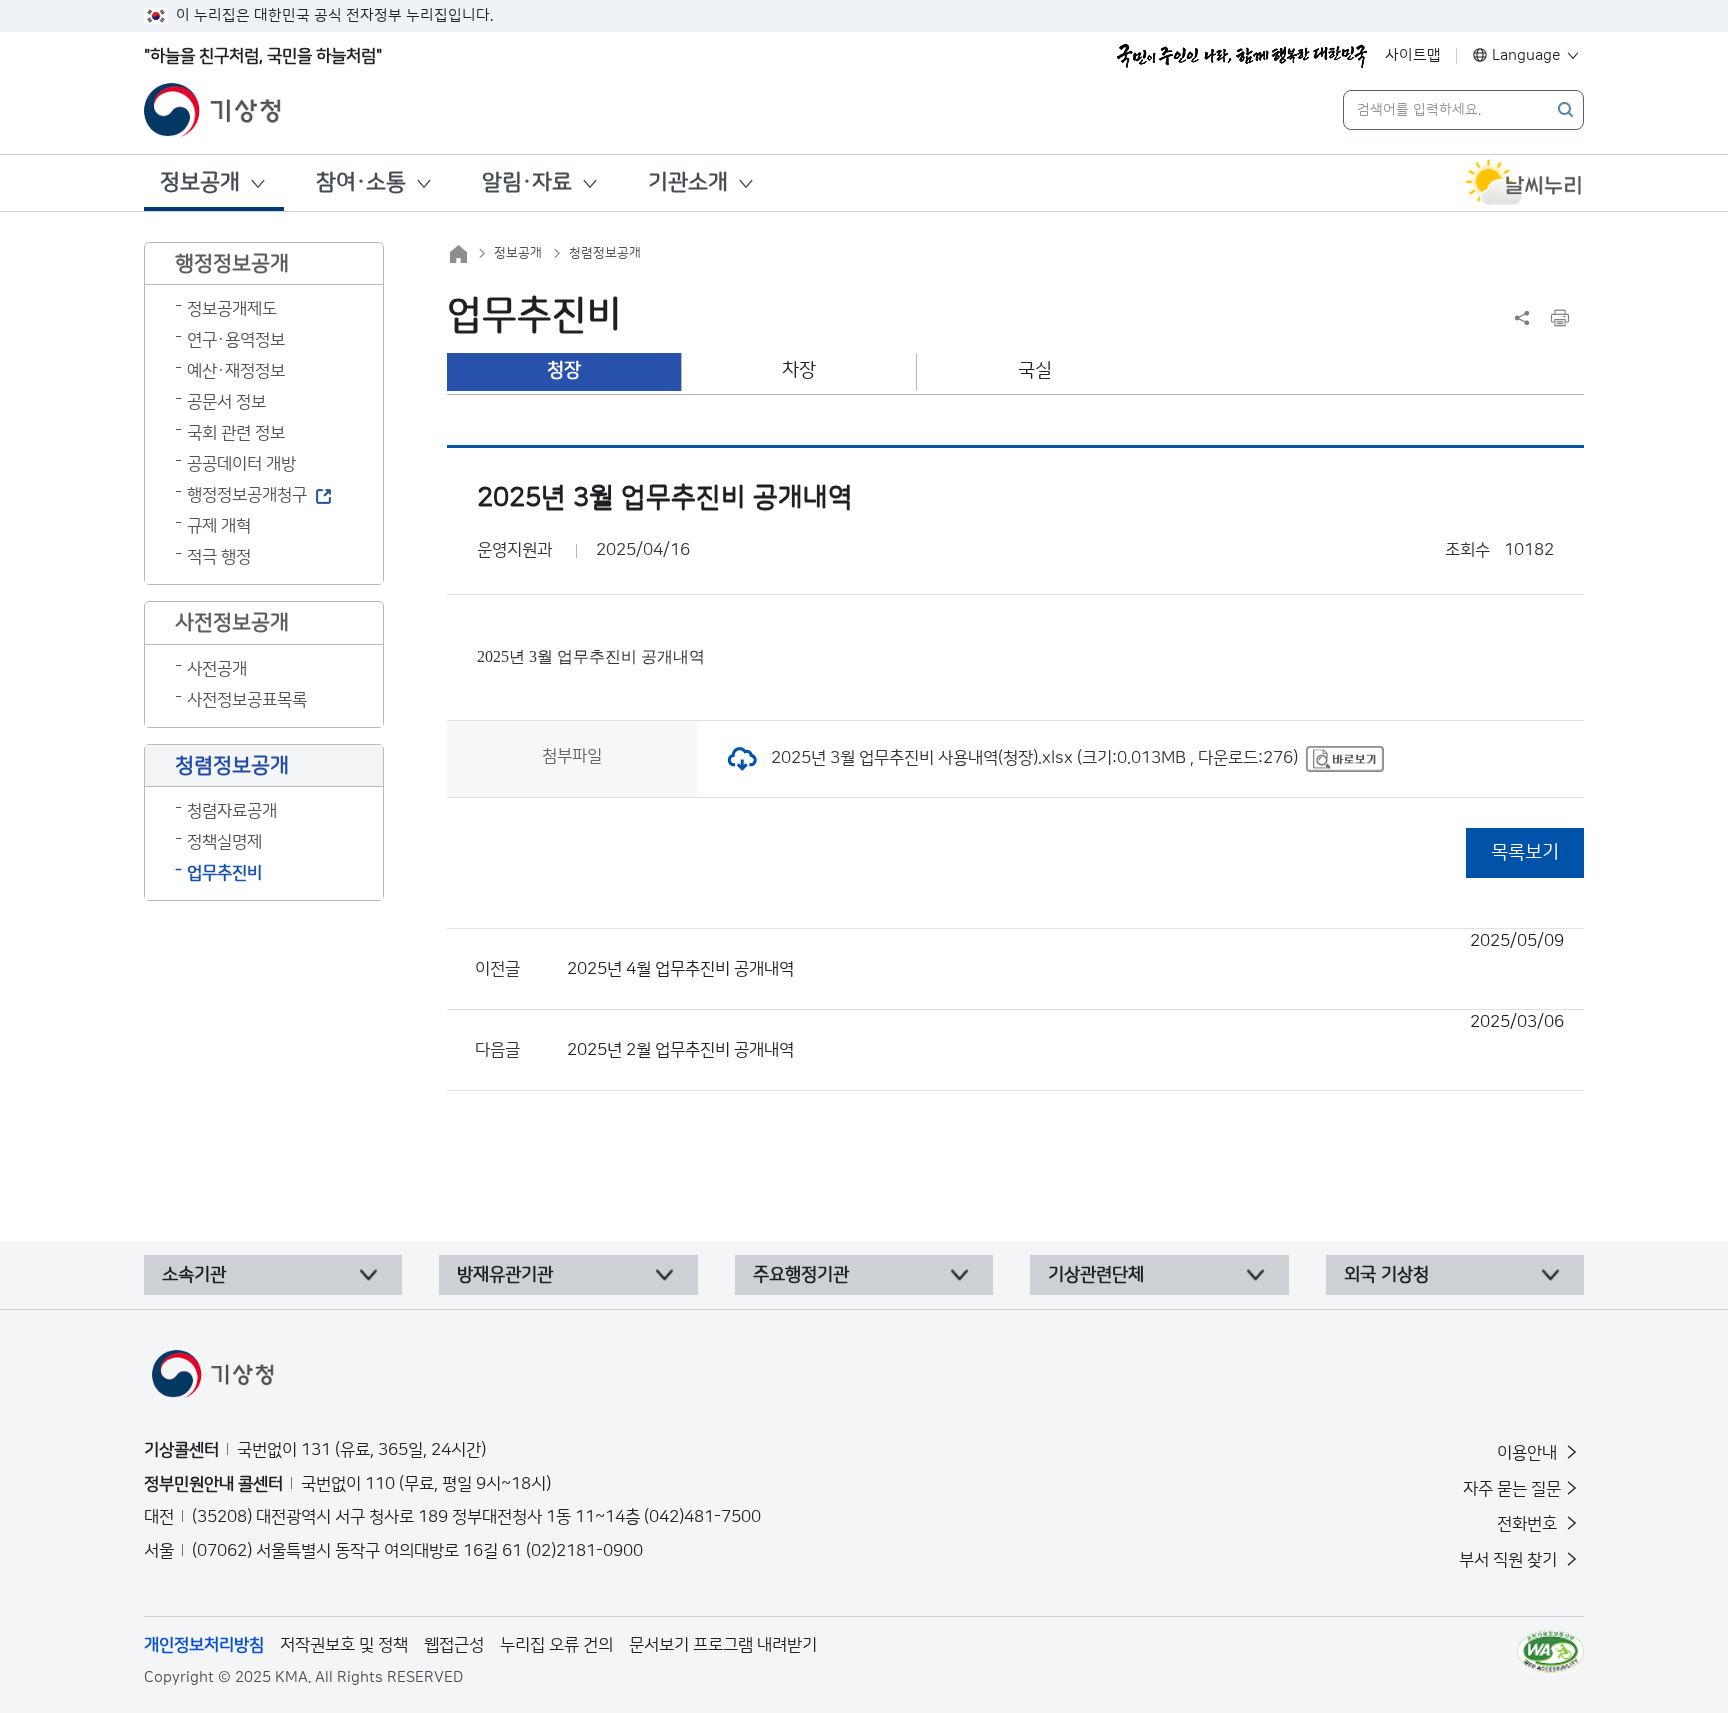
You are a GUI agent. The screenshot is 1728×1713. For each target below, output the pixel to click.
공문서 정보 (226, 402)
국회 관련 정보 (236, 433)
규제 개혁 (219, 526)
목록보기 (1525, 852)
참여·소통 (361, 182)
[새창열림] (1524, 183)
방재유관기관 (505, 1275)
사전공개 (217, 669)
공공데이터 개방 (241, 464)
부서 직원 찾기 (1510, 1560)
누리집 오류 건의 (556, 1645)
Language (1526, 55)
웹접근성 (454, 1645)
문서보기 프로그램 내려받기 (723, 1645)
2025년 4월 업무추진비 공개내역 (1065, 955)
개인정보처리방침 (204, 1645)
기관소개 (688, 182)
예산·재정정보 (236, 371)
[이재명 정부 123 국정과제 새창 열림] (1242, 56)
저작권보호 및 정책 (344, 1645)
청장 (564, 370)
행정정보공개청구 (247, 495)
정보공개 (200, 182)
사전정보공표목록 (247, 700)
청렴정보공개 (605, 253)
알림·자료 (527, 182)
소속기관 (194, 1275)
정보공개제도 (232, 309)
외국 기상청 (1386, 1275)
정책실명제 (224, 842)
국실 (1035, 370)
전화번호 (1529, 1524)
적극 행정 (219, 557)
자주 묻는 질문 (1512, 1489)
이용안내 (1529, 1453)
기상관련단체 (1096, 1275)
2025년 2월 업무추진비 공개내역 (1065, 1036)
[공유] (1522, 318)
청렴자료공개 (232, 811)
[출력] (1560, 318)
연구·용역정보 (236, 340)
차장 (799, 370)
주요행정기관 (801, 1275)
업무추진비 (224, 873)
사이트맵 (1413, 55)
